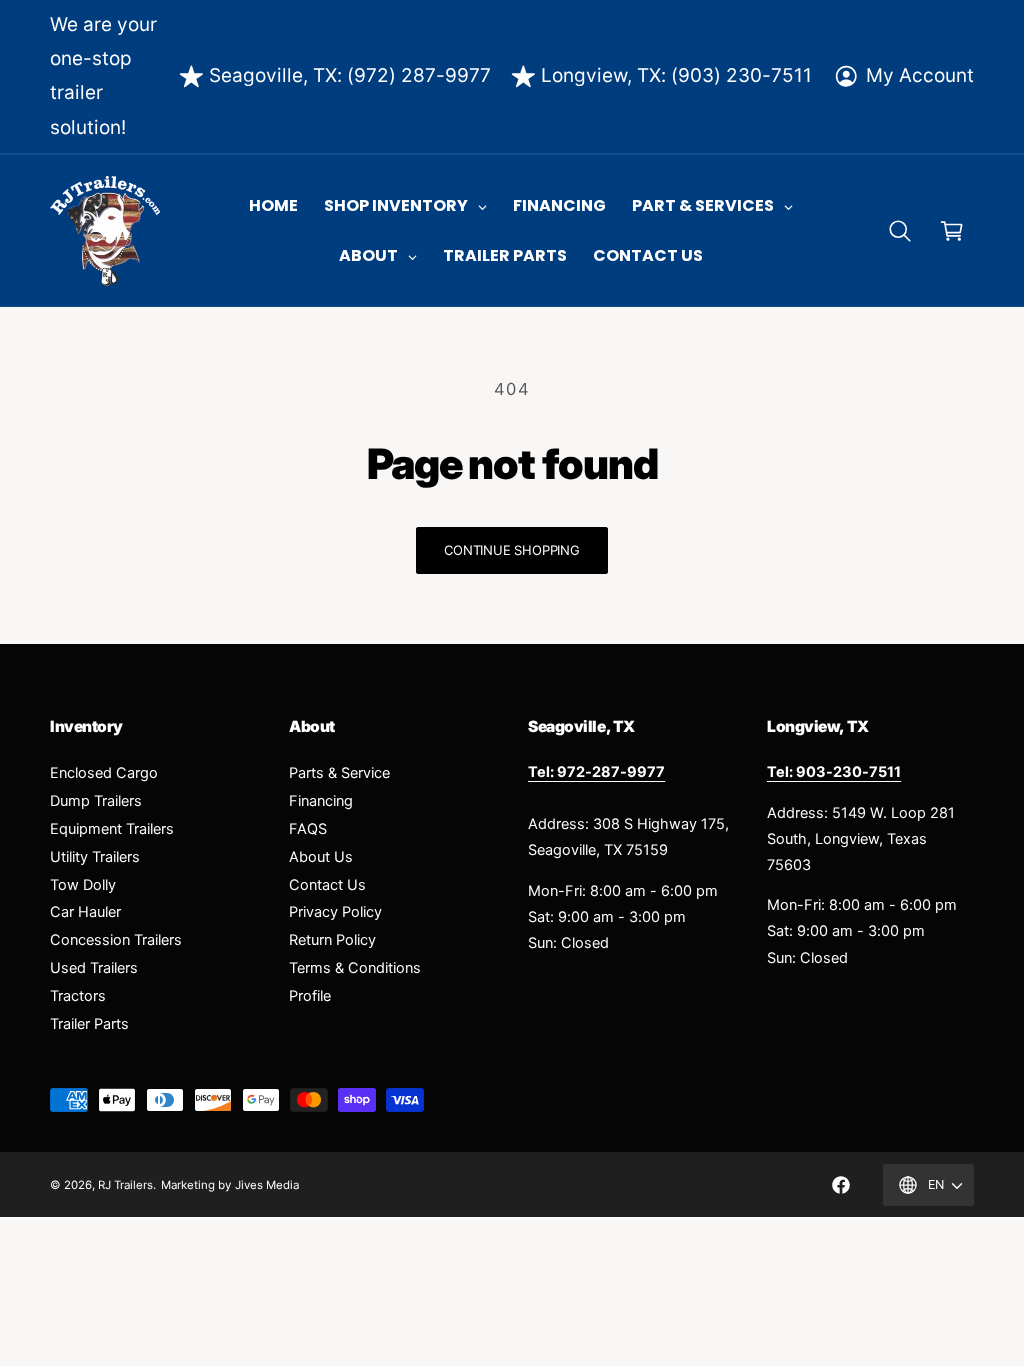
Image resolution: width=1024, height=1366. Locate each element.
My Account (920, 75)
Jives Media (267, 1185)
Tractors (78, 996)
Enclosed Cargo (104, 773)
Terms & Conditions (355, 968)
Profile (310, 996)
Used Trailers (94, 968)
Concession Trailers (116, 940)
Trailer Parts (89, 1024)
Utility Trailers (95, 857)
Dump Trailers (96, 801)
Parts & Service (339, 773)
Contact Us (327, 885)
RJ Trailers (125, 1185)
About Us (321, 857)
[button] (900, 231)
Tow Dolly (83, 885)
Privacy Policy (335, 912)
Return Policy (332, 940)
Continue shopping (512, 550)
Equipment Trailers (112, 829)
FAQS (308, 829)
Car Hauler (85, 912)
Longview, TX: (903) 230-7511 (676, 75)
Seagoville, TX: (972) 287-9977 (350, 75)
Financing (321, 801)
